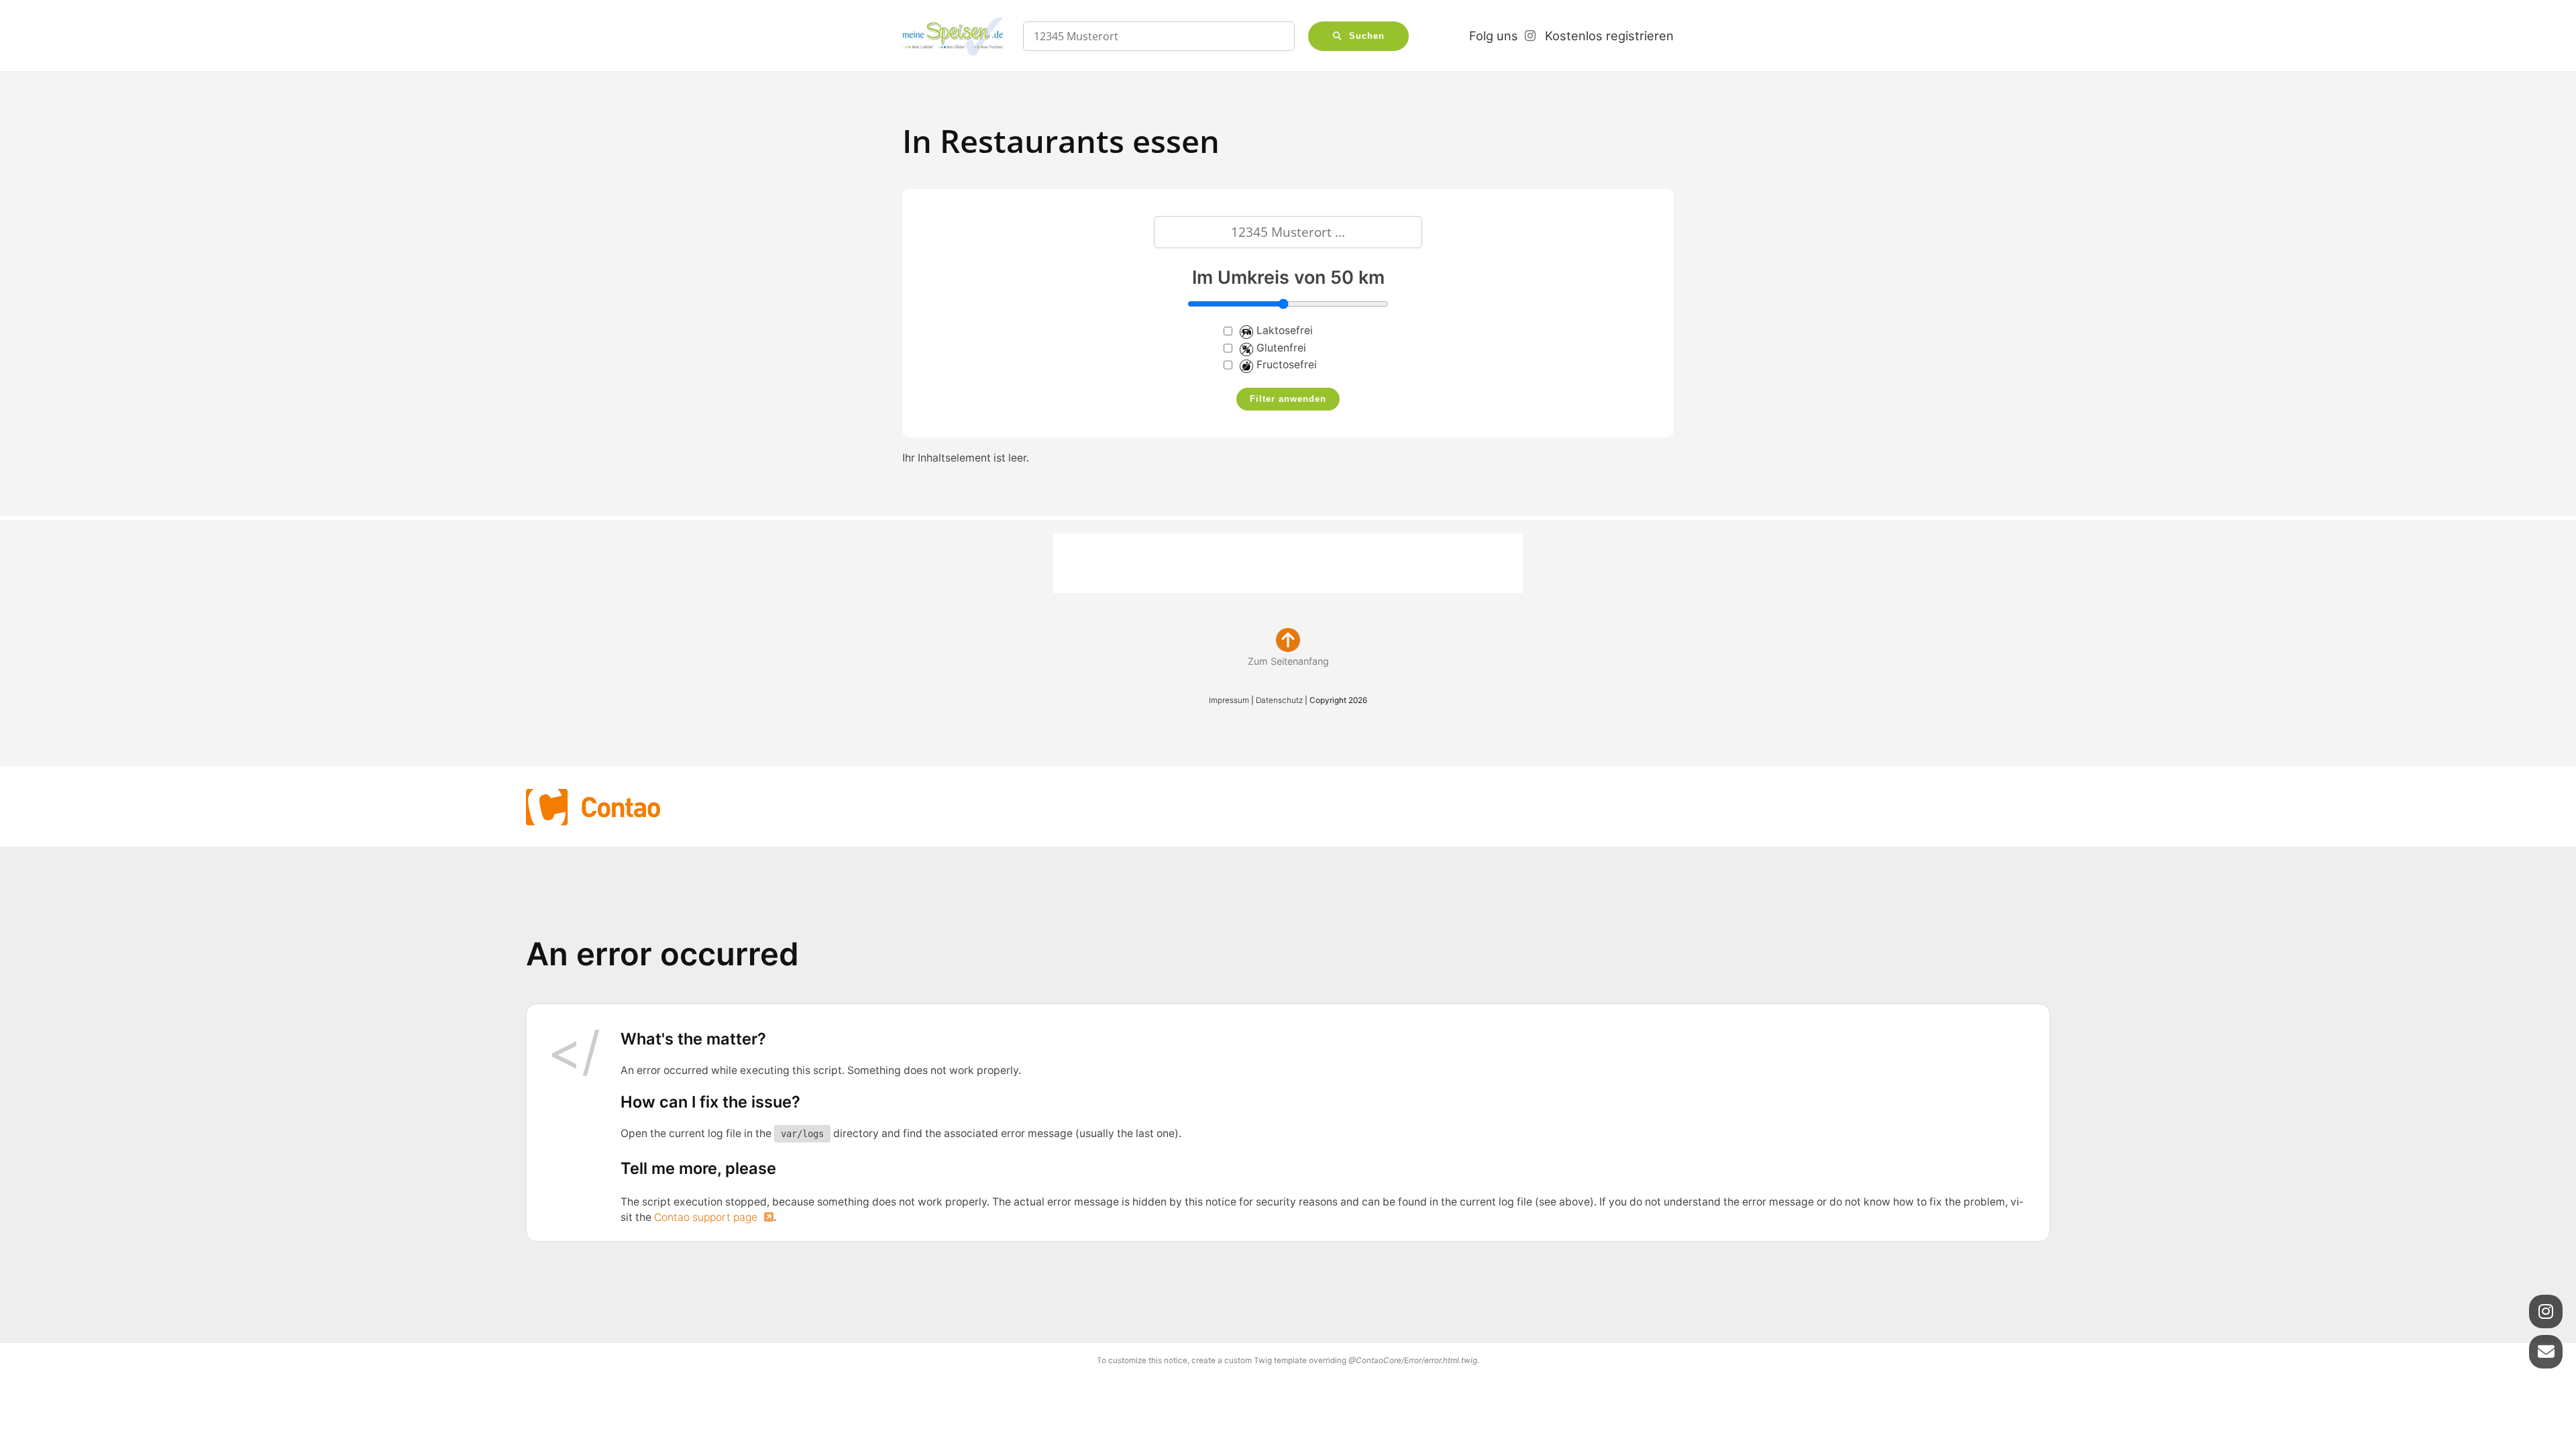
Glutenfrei (1281, 348)
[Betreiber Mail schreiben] (2546, 1352)
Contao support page (707, 1217)
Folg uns (1494, 36)
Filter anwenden (1288, 399)
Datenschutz (1279, 700)
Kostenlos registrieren (1609, 36)
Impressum (1229, 700)
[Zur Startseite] (953, 36)
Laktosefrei (1285, 330)
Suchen (1367, 36)
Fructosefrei (1287, 365)
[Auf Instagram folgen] (2546, 1311)
